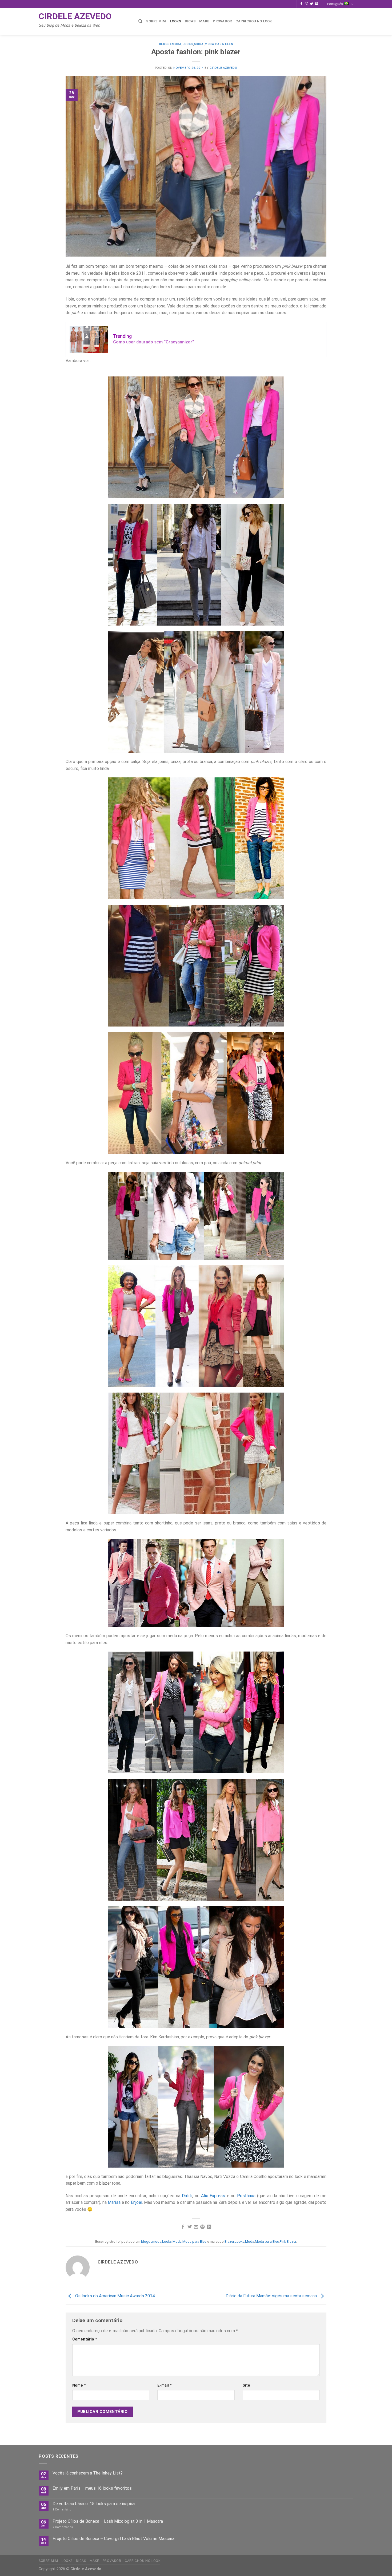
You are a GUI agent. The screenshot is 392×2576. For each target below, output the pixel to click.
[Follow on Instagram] (306, 4)
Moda (199, 44)
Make (204, 21)
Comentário (85, 2339)
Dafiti (187, 2196)
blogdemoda (170, 44)
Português (335, 4)
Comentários (63, 2527)
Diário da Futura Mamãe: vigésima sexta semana (272, 2296)
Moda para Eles (219, 44)
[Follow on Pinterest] (317, 4)
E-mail (165, 2385)
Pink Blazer (288, 2242)
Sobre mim (156, 21)
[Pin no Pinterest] (202, 2227)
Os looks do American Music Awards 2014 (114, 2296)
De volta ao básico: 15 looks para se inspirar (94, 2504)
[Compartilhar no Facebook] (183, 2227)
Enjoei (137, 2202)
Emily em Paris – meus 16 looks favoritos (92, 2488)
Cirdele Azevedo (75, 16)
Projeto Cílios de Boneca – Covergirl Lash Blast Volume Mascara (113, 2539)
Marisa (114, 2202)
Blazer (229, 2242)
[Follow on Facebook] (301, 4)
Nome (79, 2385)
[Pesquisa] (140, 21)
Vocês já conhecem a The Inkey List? (88, 2473)
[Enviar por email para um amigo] (196, 2227)
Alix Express (213, 2196)
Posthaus (246, 2196)
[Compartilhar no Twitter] (189, 2227)
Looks (175, 21)
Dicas (190, 21)
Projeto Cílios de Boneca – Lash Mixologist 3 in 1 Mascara (108, 2521)
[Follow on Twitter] (311, 4)
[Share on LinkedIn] (209, 2227)
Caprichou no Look (254, 21)
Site (246, 2385)
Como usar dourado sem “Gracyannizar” (154, 342)
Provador (222, 21)
